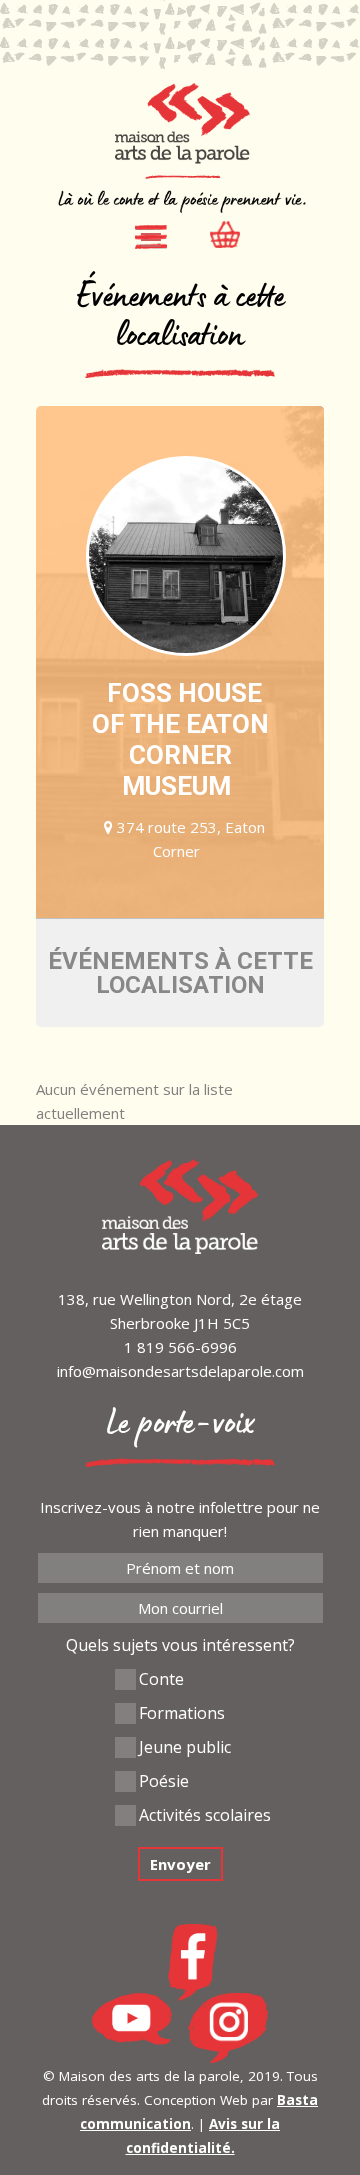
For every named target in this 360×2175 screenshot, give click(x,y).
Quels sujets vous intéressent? (180, 1645)
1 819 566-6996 (180, 1347)
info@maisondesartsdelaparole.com (180, 1371)
